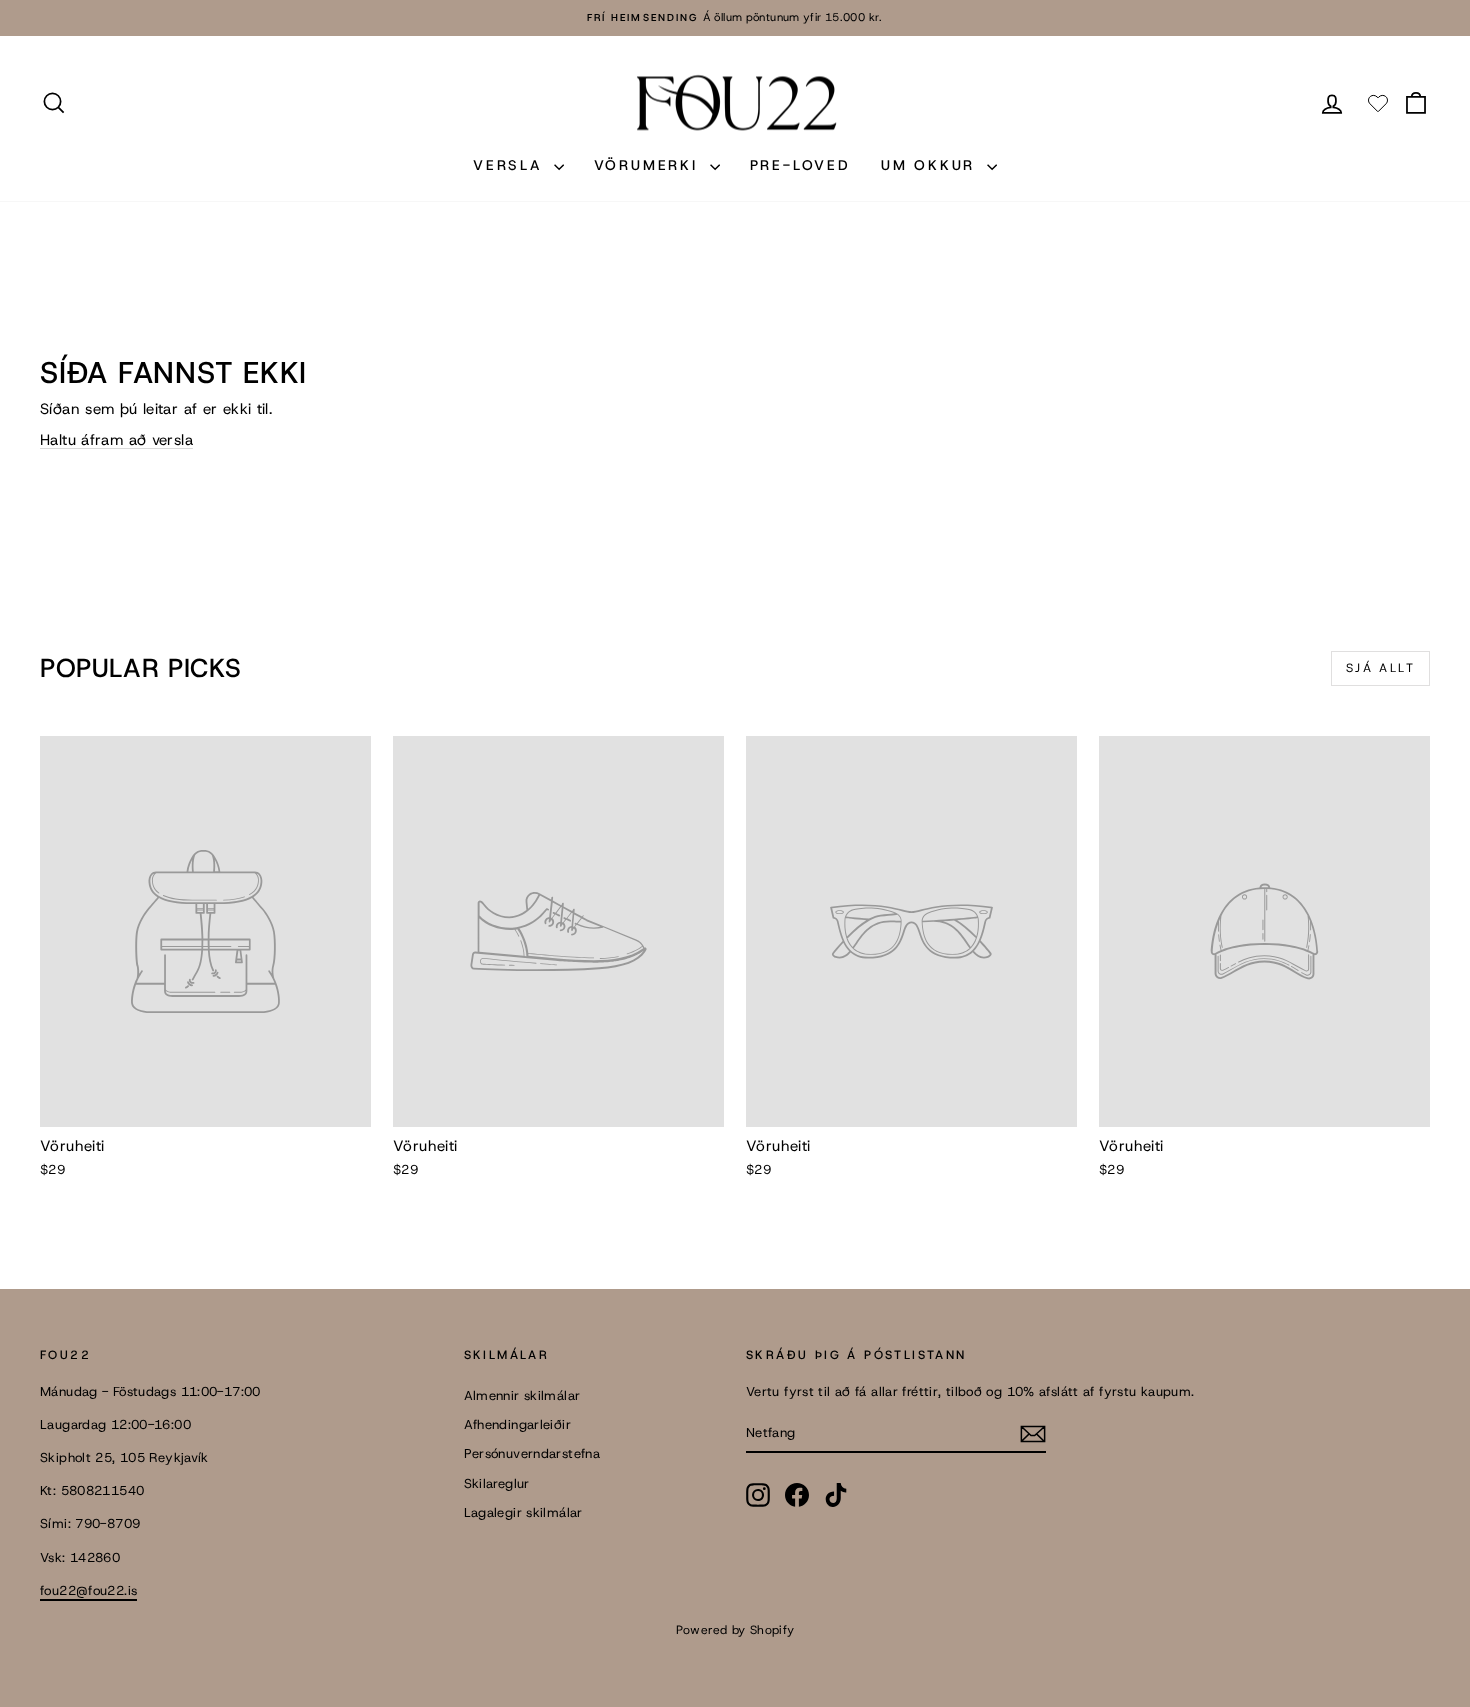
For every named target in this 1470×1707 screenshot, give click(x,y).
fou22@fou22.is (88, 1590)
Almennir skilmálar (522, 1395)
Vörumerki (649, 165)
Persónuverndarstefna (532, 1453)
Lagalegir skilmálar (523, 1512)
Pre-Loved (800, 165)
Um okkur (931, 165)
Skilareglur (497, 1483)
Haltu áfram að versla (116, 440)
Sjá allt (1380, 668)
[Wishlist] (1378, 103)
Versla (511, 165)
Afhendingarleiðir (517, 1424)
